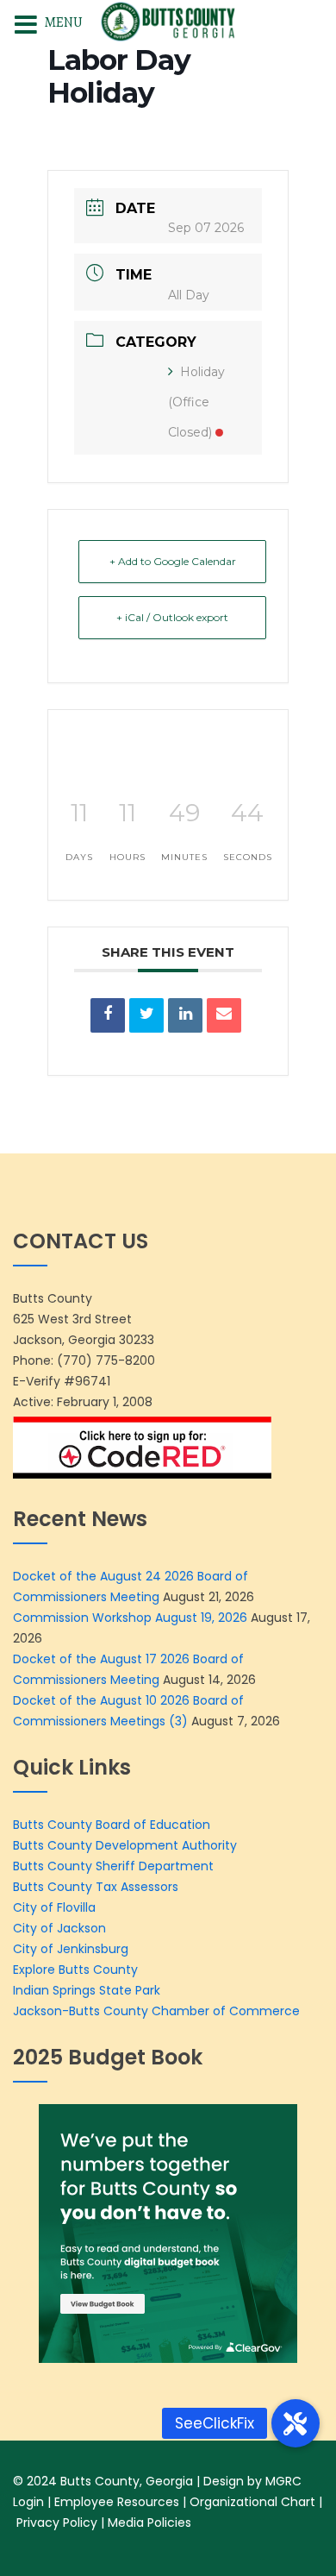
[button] (296, 2423)
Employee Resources (117, 2502)
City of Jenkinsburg (71, 1949)
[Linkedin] (185, 1015)
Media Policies (149, 2523)
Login (28, 2502)
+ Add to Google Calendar (173, 561)
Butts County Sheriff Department (115, 1866)
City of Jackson (59, 1928)
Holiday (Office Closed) (196, 402)
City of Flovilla (54, 1907)
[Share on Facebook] (108, 1015)
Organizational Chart (252, 2502)
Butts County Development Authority (125, 1845)
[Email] (224, 1015)
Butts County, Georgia (127, 2481)
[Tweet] (146, 1015)
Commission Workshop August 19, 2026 (130, 1618)
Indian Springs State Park (87, 1990)
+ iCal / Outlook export (172, 617)
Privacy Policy (57, 2523)
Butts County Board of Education (112, 1825)
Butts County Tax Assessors (96, 1887)
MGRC (283, 2481)
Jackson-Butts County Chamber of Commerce (156, 2011)
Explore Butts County (75, 1970)
